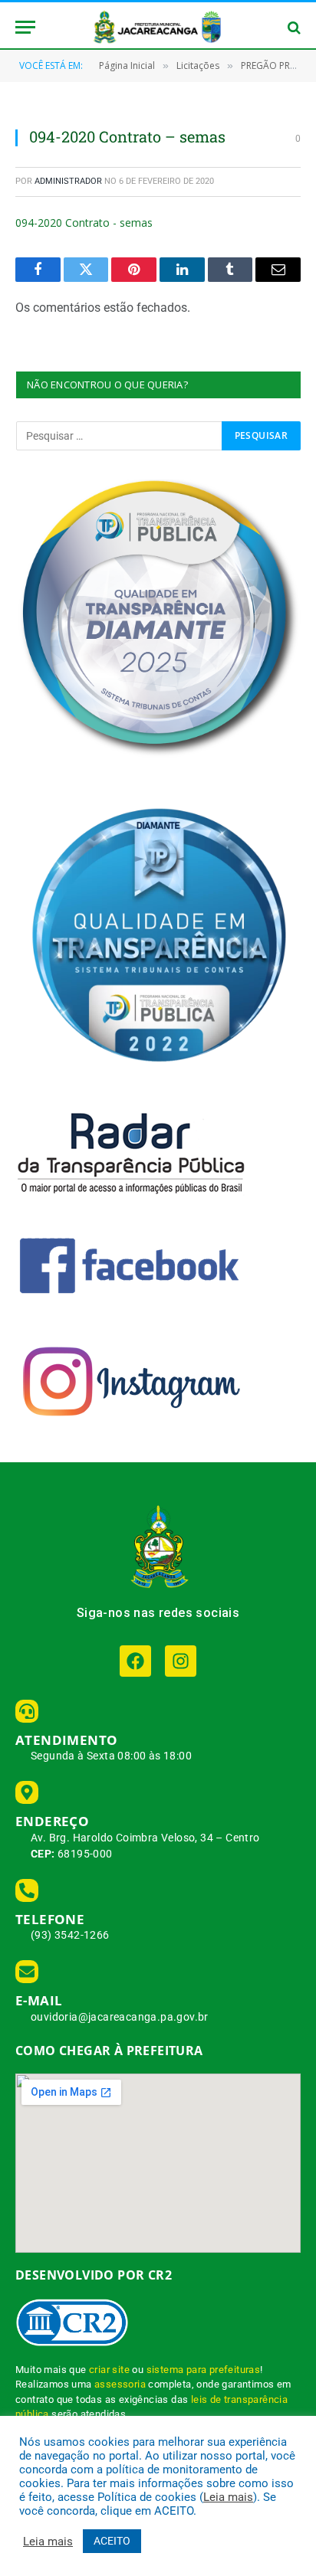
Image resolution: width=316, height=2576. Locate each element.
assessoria (120, 2384)
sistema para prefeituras (204, 2370)
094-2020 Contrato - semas (84, 223)
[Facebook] (135, 1661)
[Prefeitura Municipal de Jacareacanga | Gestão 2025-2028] (158, 27)
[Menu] (25, 27)
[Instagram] (181, 1661)
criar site (109, 2370)
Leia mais (228, 2497)
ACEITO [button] (112, 2541)
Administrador (68, 181)
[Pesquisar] (293, 27)
